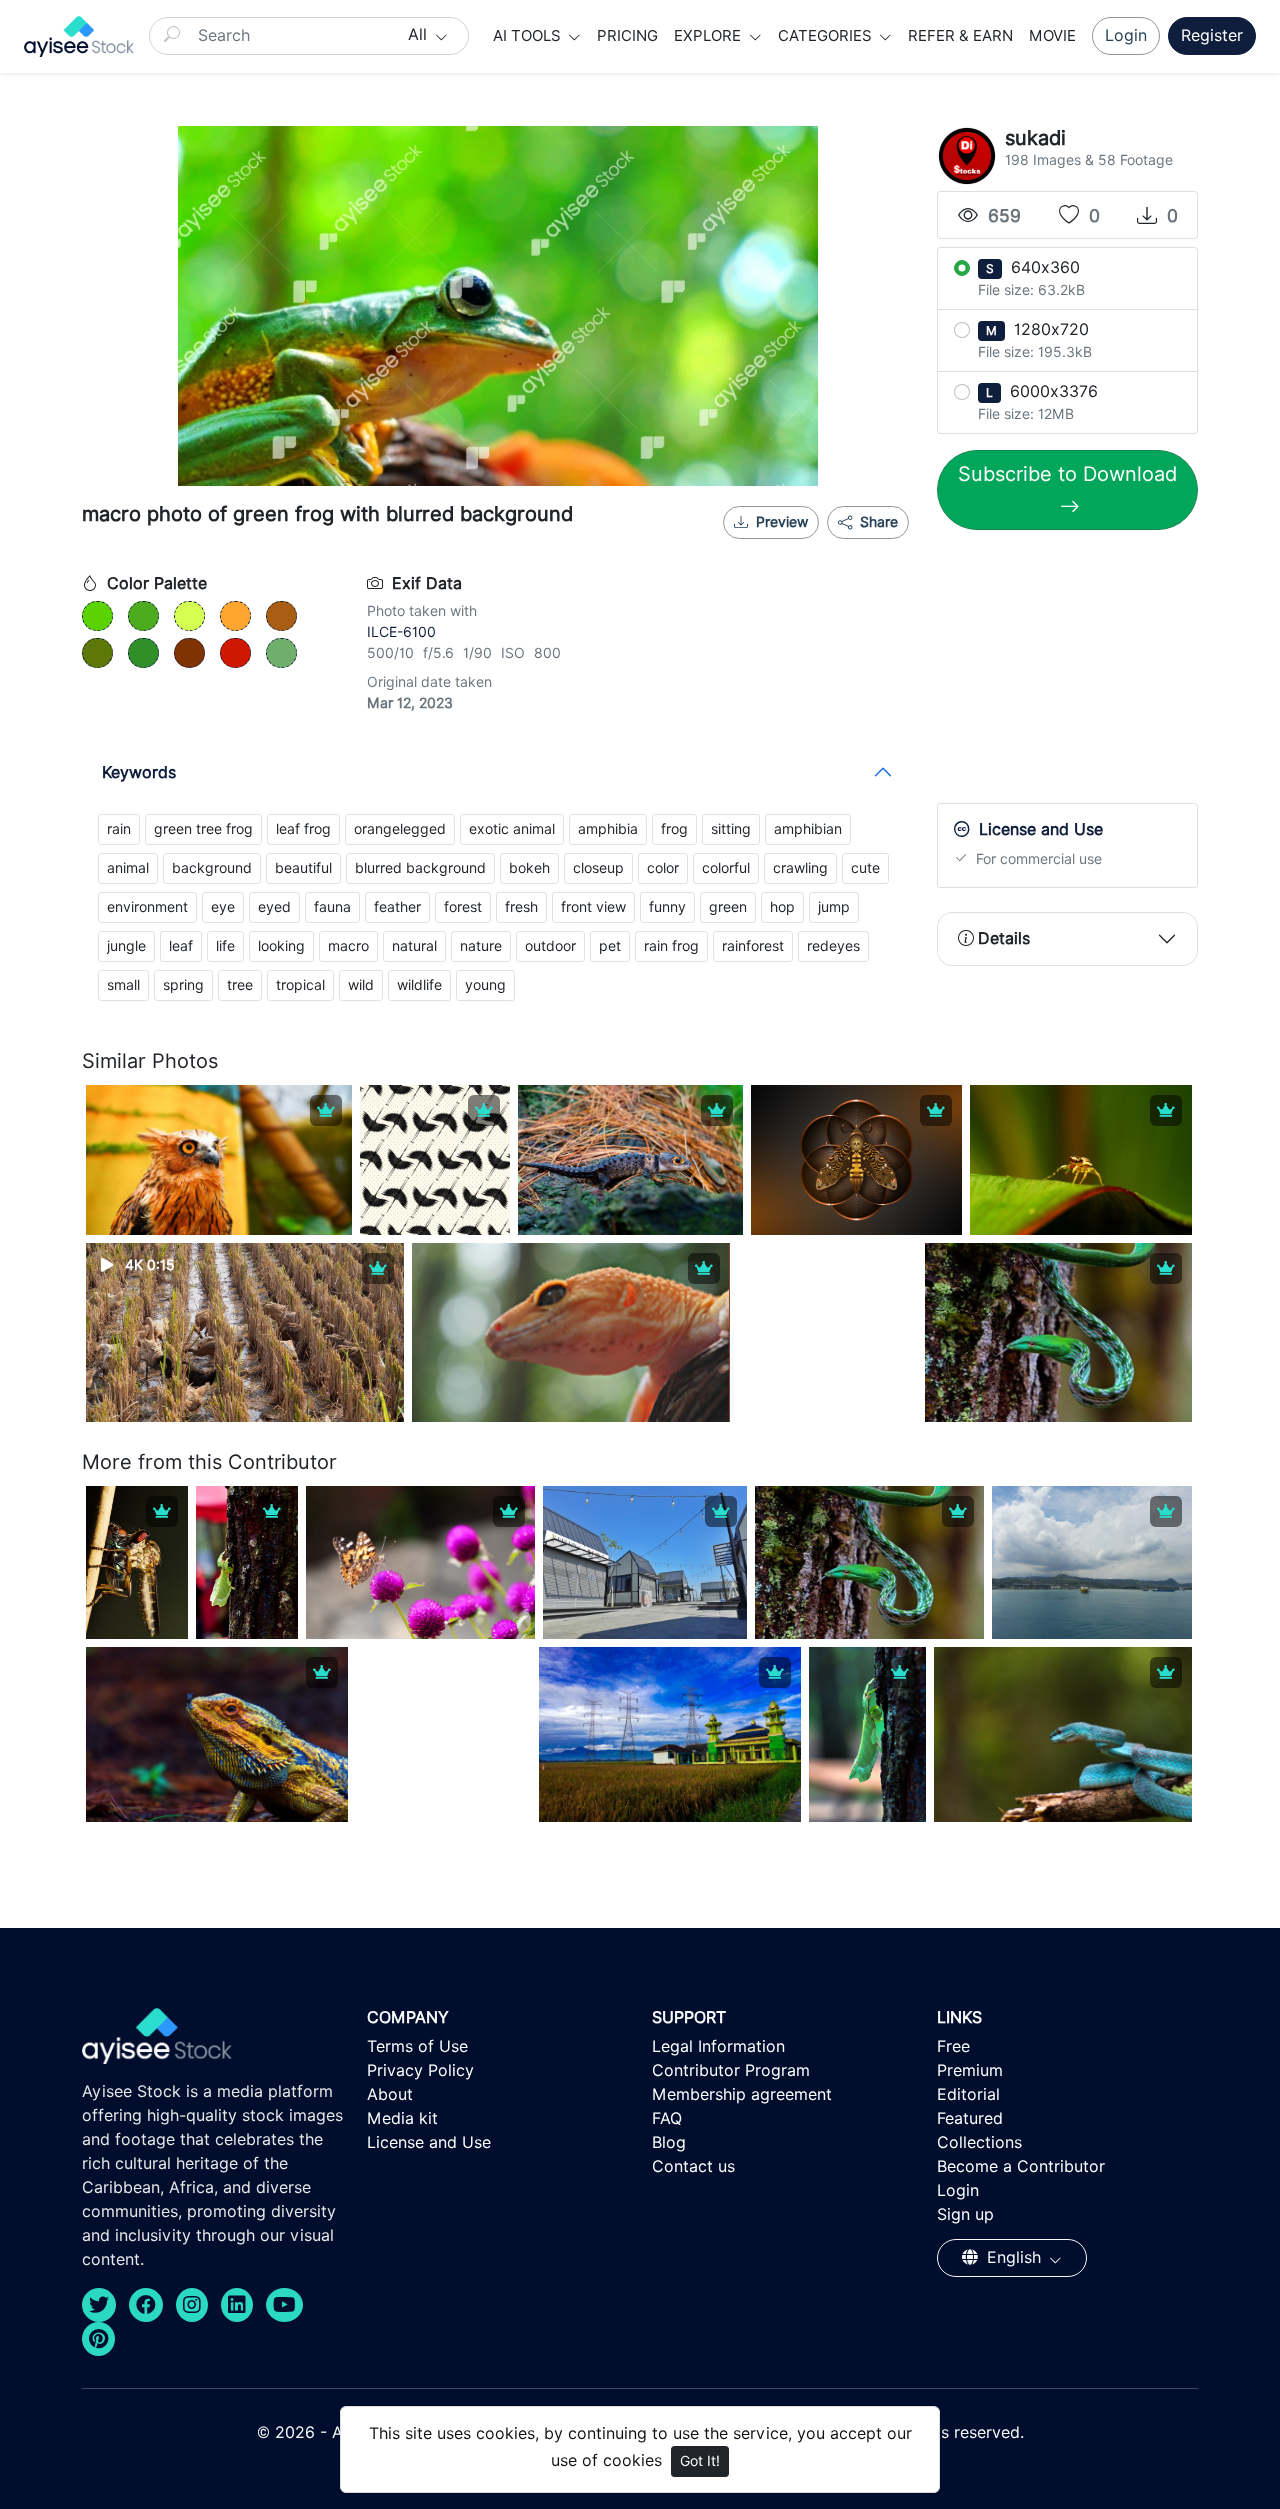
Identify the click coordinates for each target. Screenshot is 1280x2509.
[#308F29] (143, 653)
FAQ (667, 2118)
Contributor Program (731, 2070)
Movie (1052, 36)
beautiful (303, 868)
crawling (800, 868)
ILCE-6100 (401, 632)
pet (610, 946)
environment (147, 907)
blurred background (420, 868)
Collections (979, 2142)
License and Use (429, 2142)
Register (1212, 35)
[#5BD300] (97, 616)
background (212, 868)
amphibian (808, 829)
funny (667, 907)
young (485, 985)
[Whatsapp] (815, 547)
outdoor (550, 946)
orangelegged (400, 829)
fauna (332, 907)
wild (361, 985)
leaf (181, 946)
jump (834, 907)
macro (348, 946)
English (1014, 2257)
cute (865, 868)
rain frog (671, 946)
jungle (126, 946)
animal (128, 868)
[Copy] (881, 547)
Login (1126, 35)
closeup (598, 868)
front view (593, 907)
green (728, 907)
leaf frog (303, 829)
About (390, 2094)
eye (223, 907)
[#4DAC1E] (143, 616)
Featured (970, 2118)
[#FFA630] (235, 616)
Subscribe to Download (1067, 474)
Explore (709, 36)
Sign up (965, 2214)
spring (183, 985)
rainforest (753, 946)
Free (953, 2046)
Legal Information (718, 2046)
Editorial (968, 2094)
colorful (726, 868)
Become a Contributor (1021, 2166)
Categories (827, 36)
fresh (521, 907)
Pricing (627, 36)
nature (481, 946)
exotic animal (512, 829)
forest (463, 907)
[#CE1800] (235, 653)
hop (782, 907)
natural (414, 946)
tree (240, 985)
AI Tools (529, 36)
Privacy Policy (420, 2070)
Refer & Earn (960, 36)
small (123, 985)
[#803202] (189, 653)
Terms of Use (417, 2046)
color (663, 868)
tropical (300, 985)
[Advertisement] (1087, 671)
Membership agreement (742, 2094)
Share (877, 522)
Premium (970, 2070)
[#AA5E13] (281, 616)
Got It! (700, 2461)
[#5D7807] (97, 653)
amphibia (608, 829)
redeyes (833, 946)
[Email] (848, 547)
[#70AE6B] (281, 653)
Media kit (402, 2118)
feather (397, 907)
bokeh (529, 868)
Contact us (693, 2166)
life (225, 946)
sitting (731, 829)
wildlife (419, 985)
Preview (782, 522)
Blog (669, 2142)
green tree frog (203, 829)
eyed (274, 907)
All (420, 34)
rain (119, 829)
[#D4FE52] (189, 616)
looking (281, 946)
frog (674, 829)
